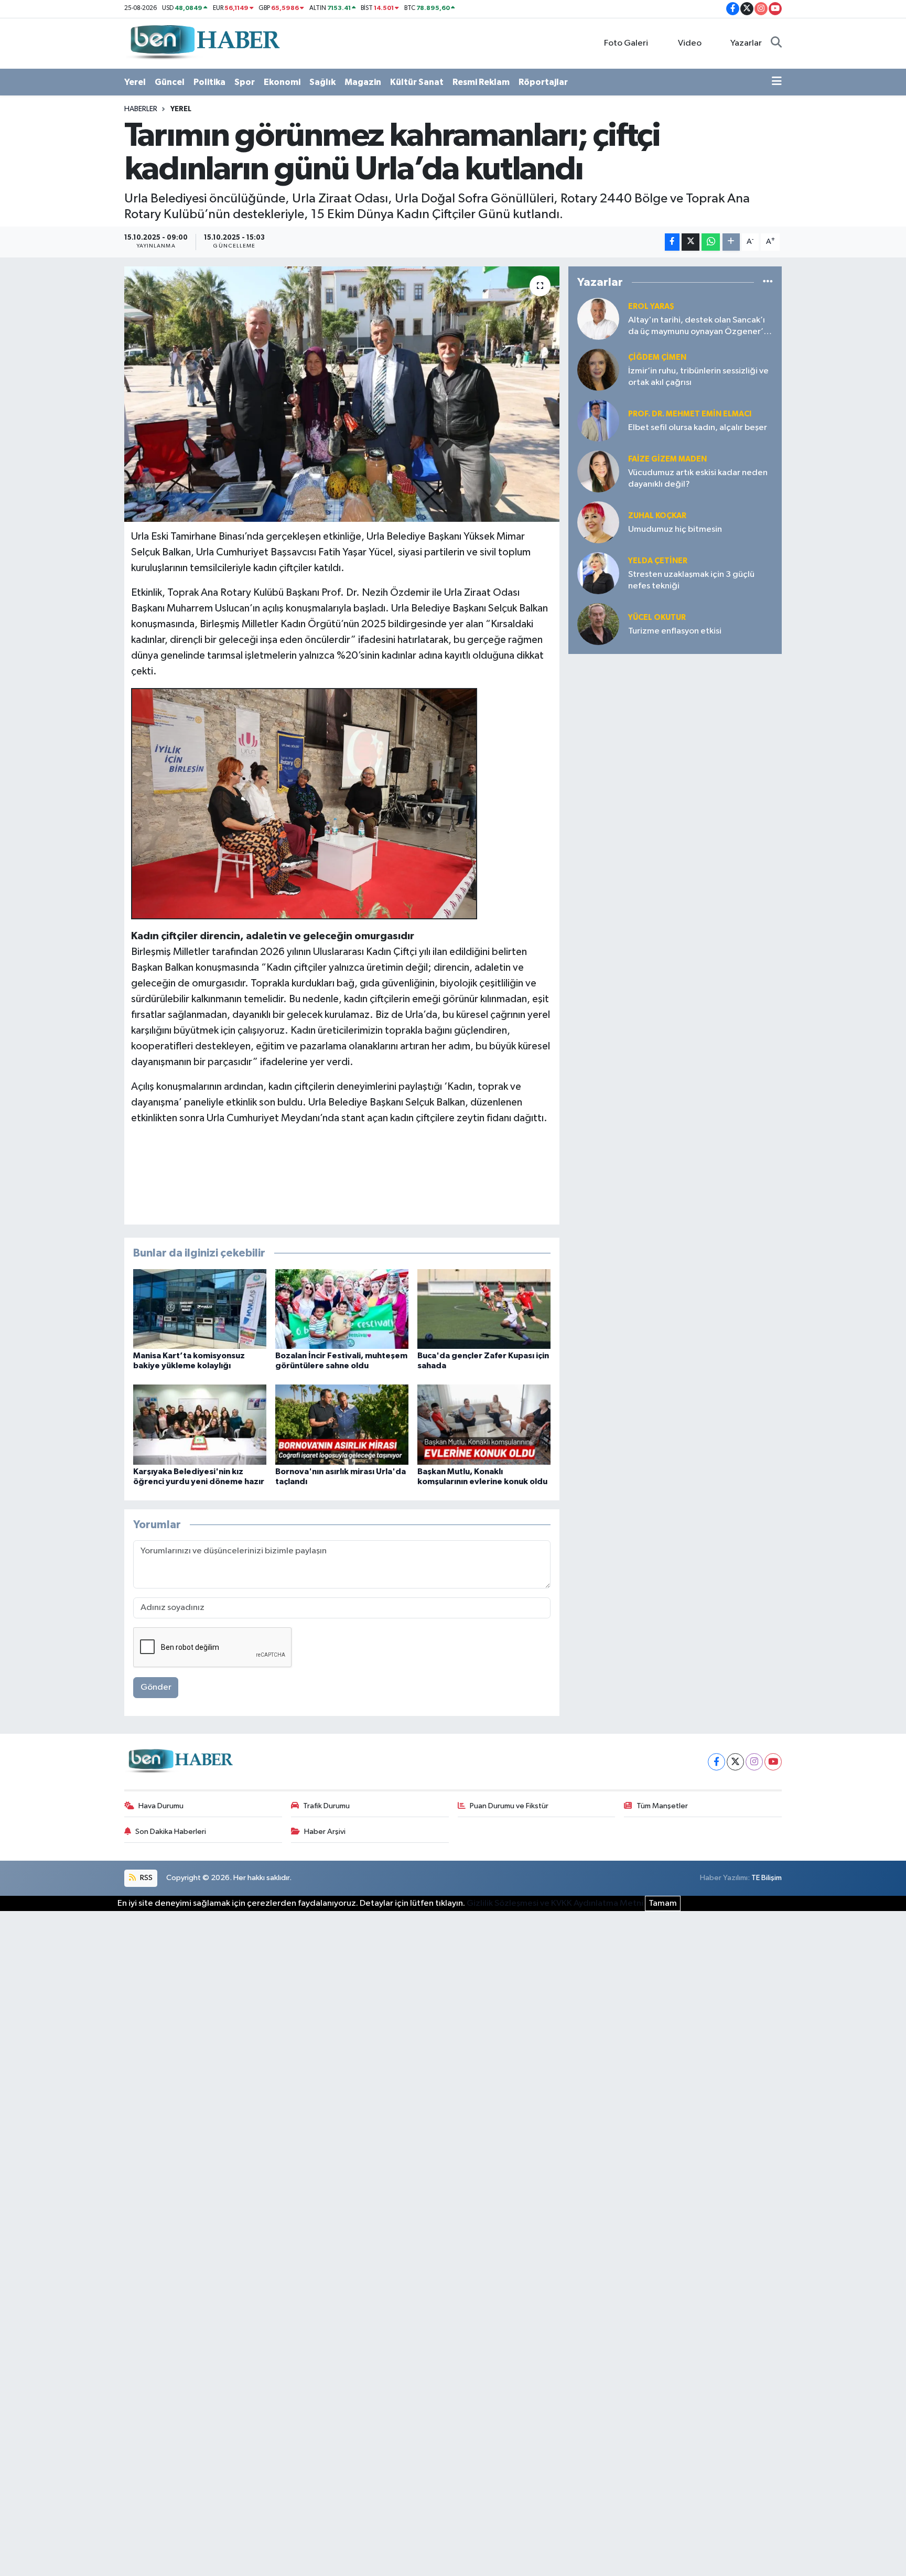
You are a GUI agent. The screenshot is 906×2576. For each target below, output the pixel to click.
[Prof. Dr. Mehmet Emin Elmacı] (598, 420)
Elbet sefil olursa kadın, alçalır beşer (698, 428)
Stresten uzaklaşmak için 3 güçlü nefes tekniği (691, 580)
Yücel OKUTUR (657, 618)
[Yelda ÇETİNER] (598, 573)
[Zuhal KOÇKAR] (598, 522)
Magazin (363, 82)
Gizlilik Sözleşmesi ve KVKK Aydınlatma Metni (555, 1903)
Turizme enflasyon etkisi (675, 631)
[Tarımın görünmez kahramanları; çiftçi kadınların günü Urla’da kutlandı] (342, 394)
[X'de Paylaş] (691, 242)
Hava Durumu (161, 1806)
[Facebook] (716, 1762)
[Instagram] (754, 1762)
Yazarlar (746, 43)
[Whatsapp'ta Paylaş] (711, 242)
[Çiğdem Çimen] (598, 369)
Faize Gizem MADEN (667, 459)
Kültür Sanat (417, 82)
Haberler (141, 109)
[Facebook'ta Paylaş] (672, 242)
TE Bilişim (767, 1878)
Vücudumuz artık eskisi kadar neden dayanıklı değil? (698, 478)
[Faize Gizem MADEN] (598, 471)
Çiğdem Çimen (657, 357)
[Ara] (776, 44)
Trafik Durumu (326, 1806)
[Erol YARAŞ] (598, 319)
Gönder (156, 1687)
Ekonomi (282, 82)
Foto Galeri (626, 43)
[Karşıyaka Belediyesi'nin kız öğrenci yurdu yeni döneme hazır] (200, 1424)
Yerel (135, 82)
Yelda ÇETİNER (658, 561)
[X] (735, 1762)
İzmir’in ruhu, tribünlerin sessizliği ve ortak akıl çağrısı (698, 377)
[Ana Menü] (777, 82)
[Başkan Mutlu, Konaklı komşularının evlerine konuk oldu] (484, 1424)
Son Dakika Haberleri (171, 1832)
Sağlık (322, 82)
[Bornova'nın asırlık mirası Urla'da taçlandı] (342, 1424)
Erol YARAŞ (651, 307)
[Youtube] (773, 1762)
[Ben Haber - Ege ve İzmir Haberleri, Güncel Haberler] (204, 43)
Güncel (170, 82)
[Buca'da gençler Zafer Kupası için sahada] (484, 1309)
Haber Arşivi (325, 1832)
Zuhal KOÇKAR (657, 516)
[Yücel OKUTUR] (598, 624)
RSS (145, 1878)
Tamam (663, 1903)
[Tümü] (768, 282)
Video (690, 43)
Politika (209, 82)
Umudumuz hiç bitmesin (675, 529)
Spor (245, 82)
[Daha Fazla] (731, 242)
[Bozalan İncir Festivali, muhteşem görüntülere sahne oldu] (342, 1309)
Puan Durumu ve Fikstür (509, 1806)
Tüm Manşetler (662, 1806)
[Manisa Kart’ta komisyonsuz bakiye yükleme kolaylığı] (200, 1309)
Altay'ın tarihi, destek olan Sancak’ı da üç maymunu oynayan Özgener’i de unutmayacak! (697, 326)
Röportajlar (543, 82)
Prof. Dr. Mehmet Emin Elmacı (690, 414)
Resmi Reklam (481, 82)
